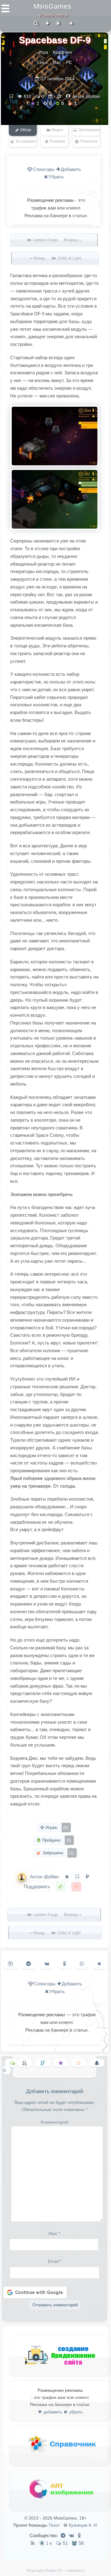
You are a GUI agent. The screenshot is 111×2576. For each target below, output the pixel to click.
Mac (57, 62)
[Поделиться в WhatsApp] (82, 1964)
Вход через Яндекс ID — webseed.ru (56, 2570)
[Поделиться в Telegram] (29, 1964)
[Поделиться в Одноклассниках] (65, 1964)
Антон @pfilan (86, 96)
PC (69, 62)
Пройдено (56, 1840)
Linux (43, 62)
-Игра (43, 52)
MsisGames (53, 6)
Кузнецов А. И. (83, 2525)
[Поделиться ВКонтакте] (47, 1964)
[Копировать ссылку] (10, 1964)
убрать (75, 2412)
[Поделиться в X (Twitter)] (99, 1964)
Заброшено (58, 1853)
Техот (54, 2525)
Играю (56, 1828)
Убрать (56, 177)
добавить (52, 2412)
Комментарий (55, 2122)
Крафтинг (63, 52)
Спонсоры (44, 169)
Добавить (71, 169)
